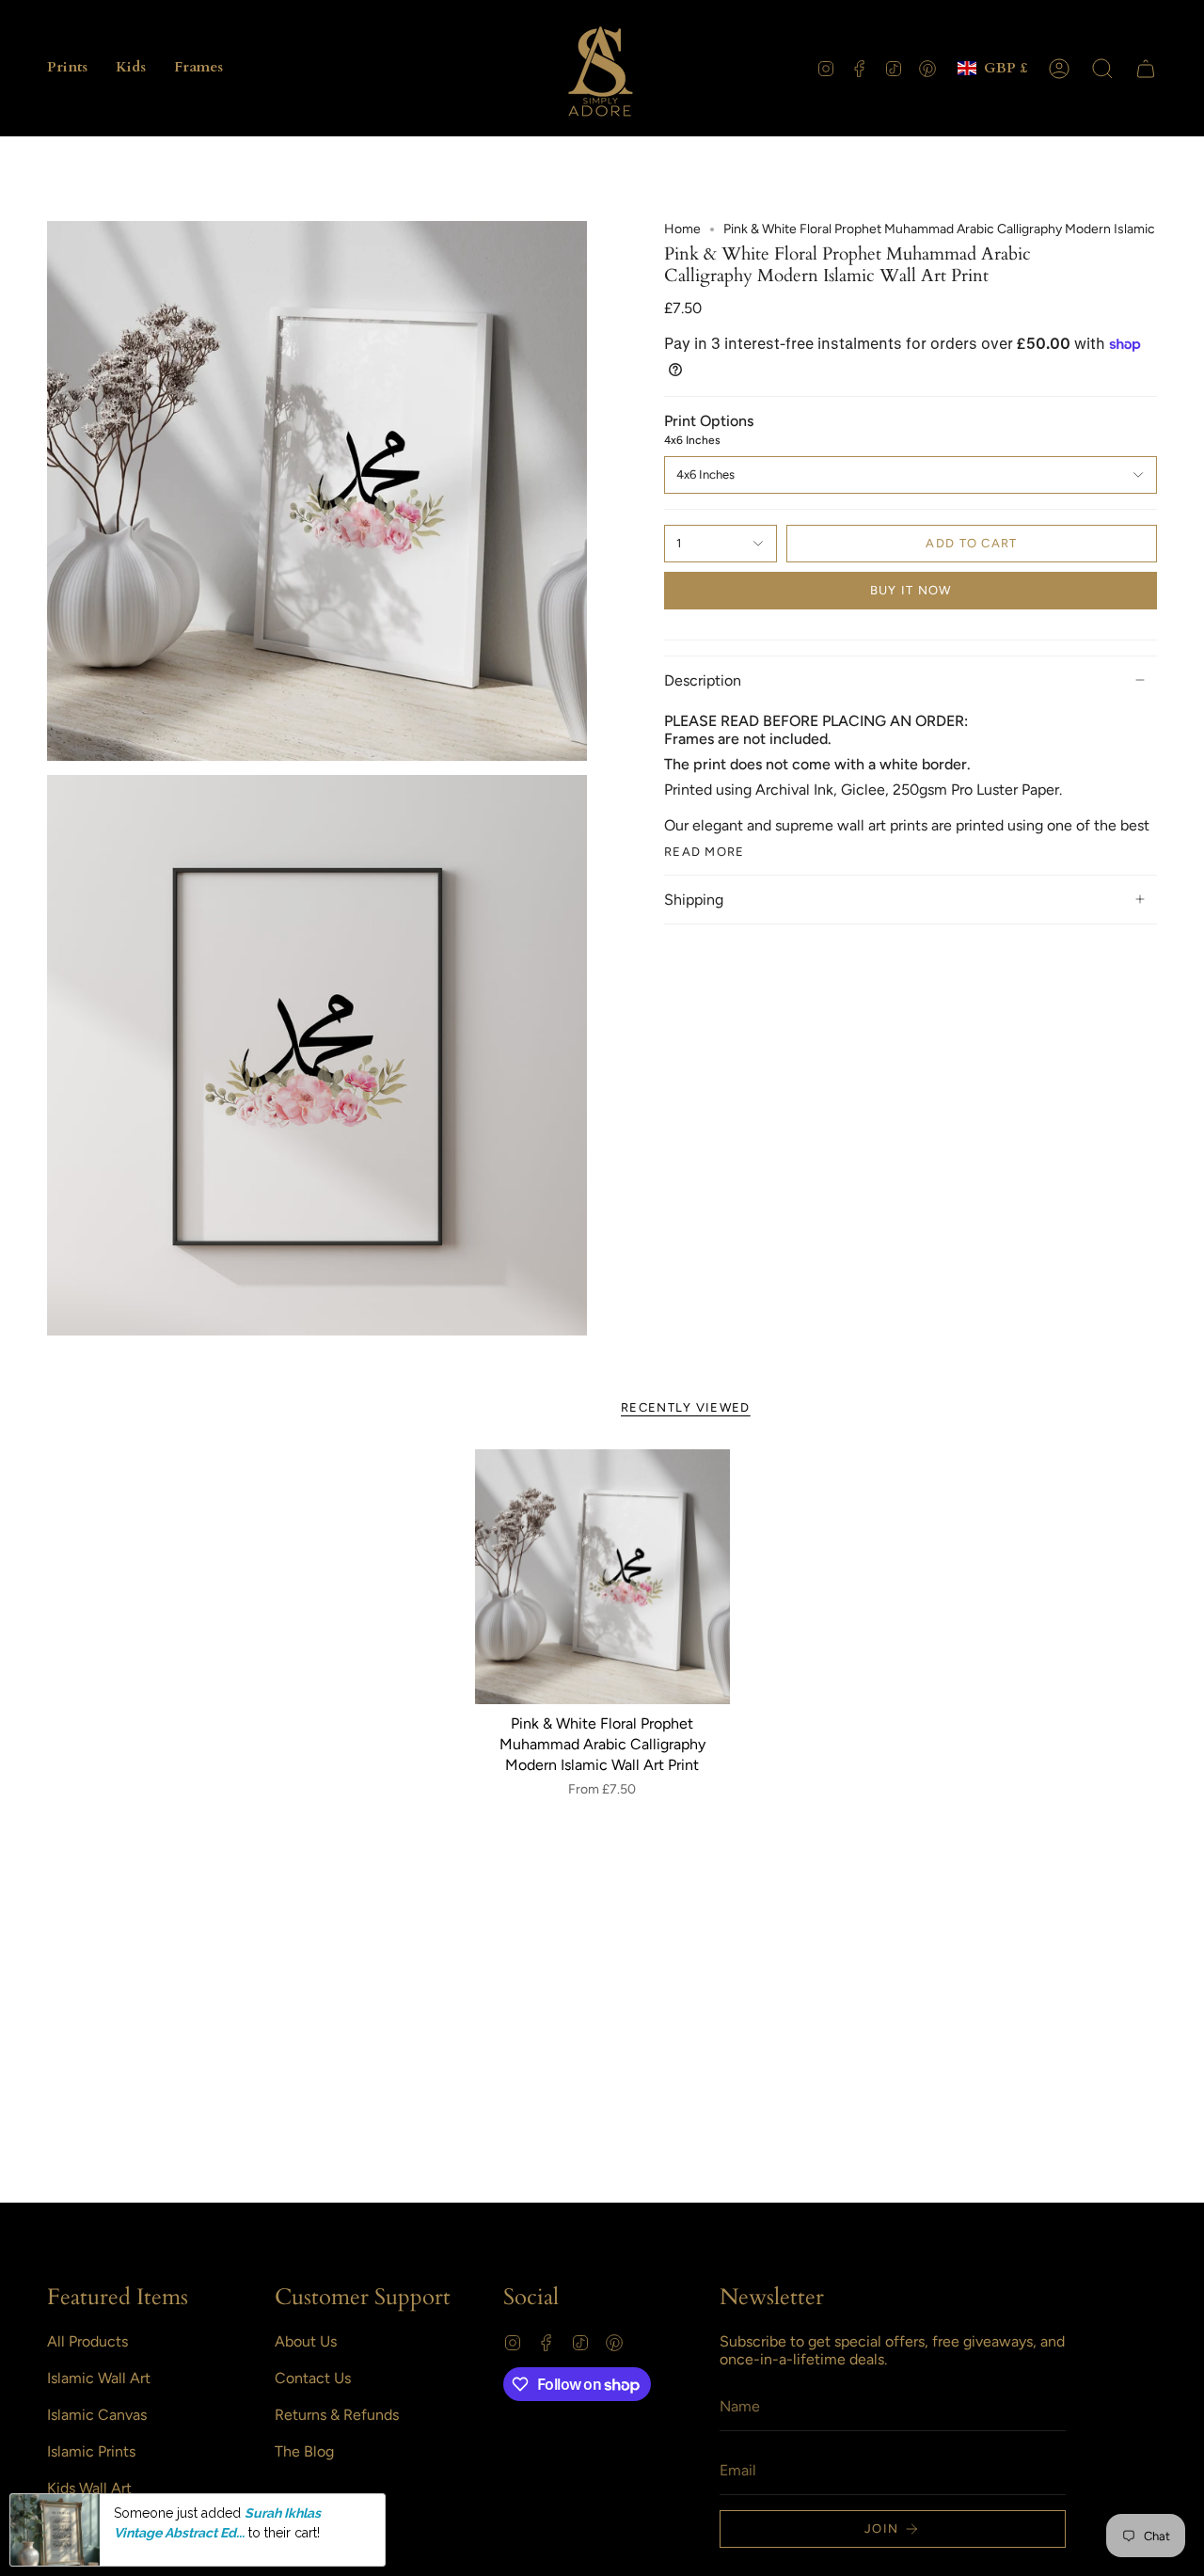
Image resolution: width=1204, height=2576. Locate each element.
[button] (67, 68)
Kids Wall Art (89, 2488)
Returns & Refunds (337, 2415)
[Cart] (1146, 69)
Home (682, 229)
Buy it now (911, 590)
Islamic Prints (91, 2451)
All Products (87, 2341)
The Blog (304, 2451)
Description (703, 680)
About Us (306, 2341)
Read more (705, 852)
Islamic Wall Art (99, 2378)
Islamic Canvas (97, 2415)
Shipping (694, 900)
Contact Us (313, 2378)
